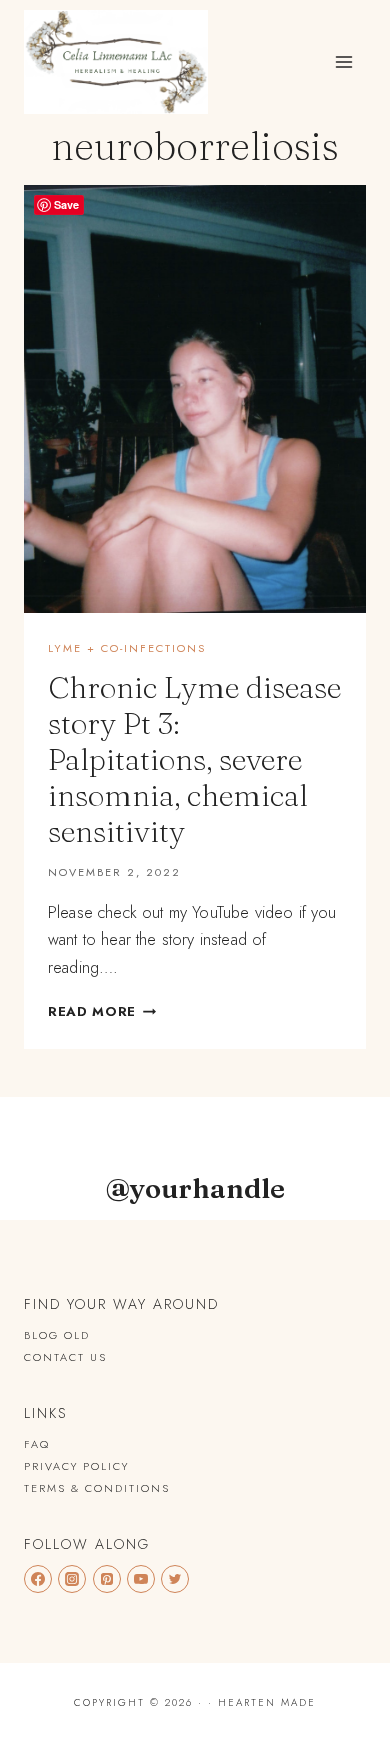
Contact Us (65, 1357)
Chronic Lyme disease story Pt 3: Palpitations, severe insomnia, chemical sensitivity (194, 759)
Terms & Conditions (97, 1488)
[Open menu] (344, 62)
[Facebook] (38, 1579)
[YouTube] (141, 1579)
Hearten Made (267, 1702)
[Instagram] (72, 1579)
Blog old (57, 1335)
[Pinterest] (107, 1579)
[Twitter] (175, 1579)
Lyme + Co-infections (127, 648)
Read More (102, 1011)
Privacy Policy (76, 1466)
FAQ (37, 1444)
